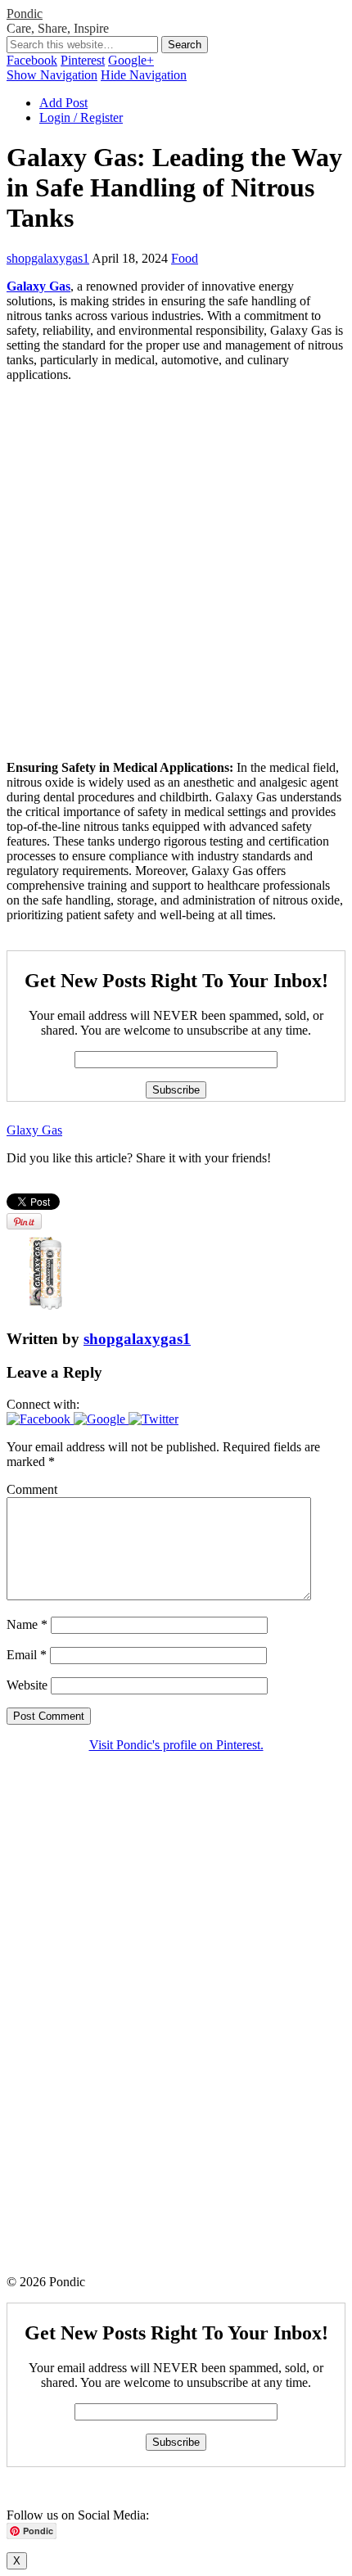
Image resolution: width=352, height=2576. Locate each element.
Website (27, 1685)
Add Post (63, 103)
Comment (32, 1489)
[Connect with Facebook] (40, 1419)
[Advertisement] (176, 571)
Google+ (131, 60)
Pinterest (83, 60)
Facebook (32, 60)
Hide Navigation (144, 75)
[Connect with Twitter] (153, 1419)
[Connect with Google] (101, 1419)
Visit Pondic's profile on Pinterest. (176, 1745)
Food (185, 258)
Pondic (25, 14)
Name (27, 1624)
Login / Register (81, 117)
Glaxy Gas (34, 1130)
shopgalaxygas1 (48, 258)
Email (27, 1655)
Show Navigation (52, 75)
